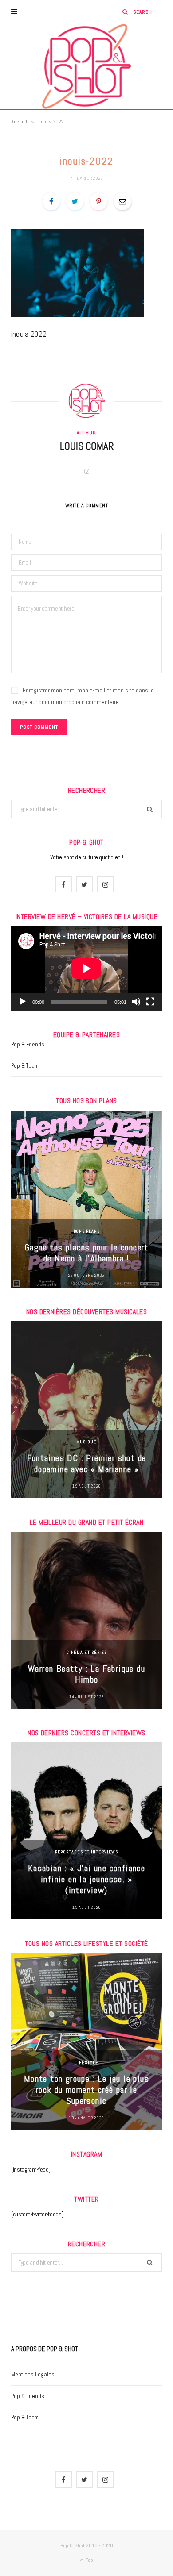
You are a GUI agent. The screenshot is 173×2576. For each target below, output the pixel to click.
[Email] (122, 201)
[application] (86, 968)
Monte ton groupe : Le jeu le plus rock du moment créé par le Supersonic (86, 2090)
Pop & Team (25, 1066)
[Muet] (136, 1002)
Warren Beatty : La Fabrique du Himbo (86, 1674)
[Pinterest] (98, 201)
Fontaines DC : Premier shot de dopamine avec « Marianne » (87, 1463)
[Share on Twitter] (75, 201)
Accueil (19, 122)
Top (89, 2560)
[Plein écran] (150, 1002)
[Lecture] (23, 1002)
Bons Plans (87, 1231)
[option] (86, 1199)
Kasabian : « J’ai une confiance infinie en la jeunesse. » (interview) (86, 1879)
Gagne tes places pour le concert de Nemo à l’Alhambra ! (86, 1253)
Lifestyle (86, 2063)
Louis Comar (87, 446)
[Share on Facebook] (51, 201)
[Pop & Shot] (86, 66)
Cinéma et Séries (86, 1652)
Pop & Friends (28, 1044)
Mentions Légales (33, 2374)
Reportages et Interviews (87, 1852)
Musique (86, 1442)
